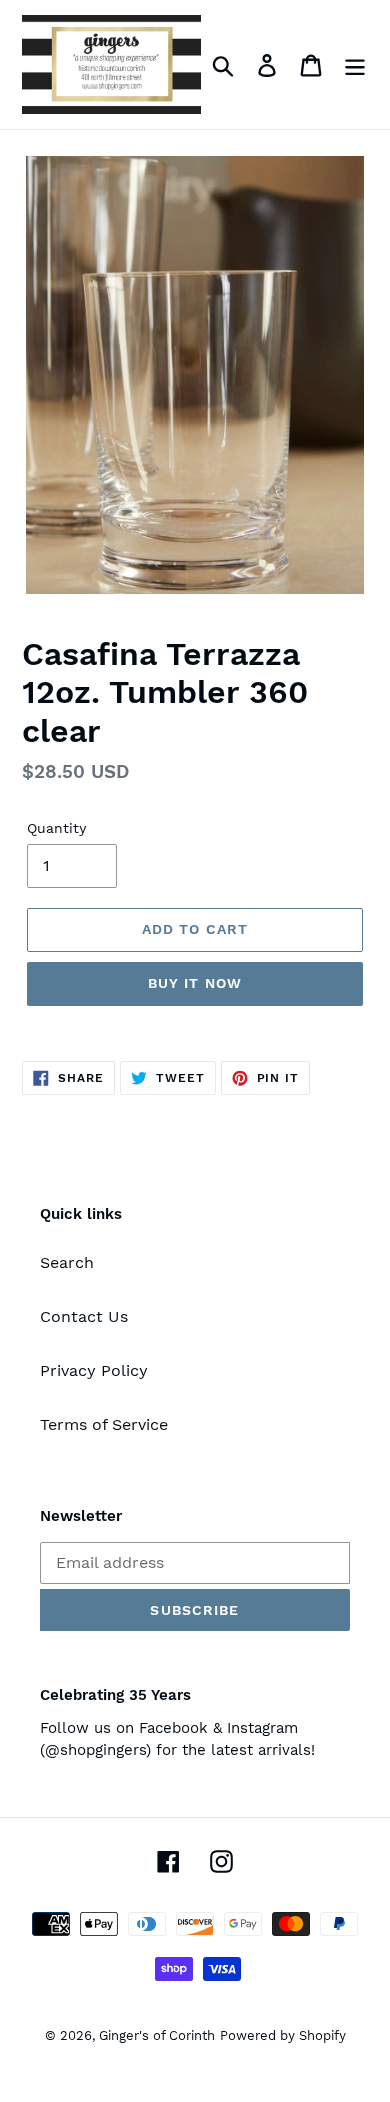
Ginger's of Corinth (157, 2035)
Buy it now (195, 983)
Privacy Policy (94, 1370)
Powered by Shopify (283, 2035)
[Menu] (355, 64)
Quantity (56, 828)
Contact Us (84, 1316)
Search (67, 1262)
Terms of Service (104, 1424)
